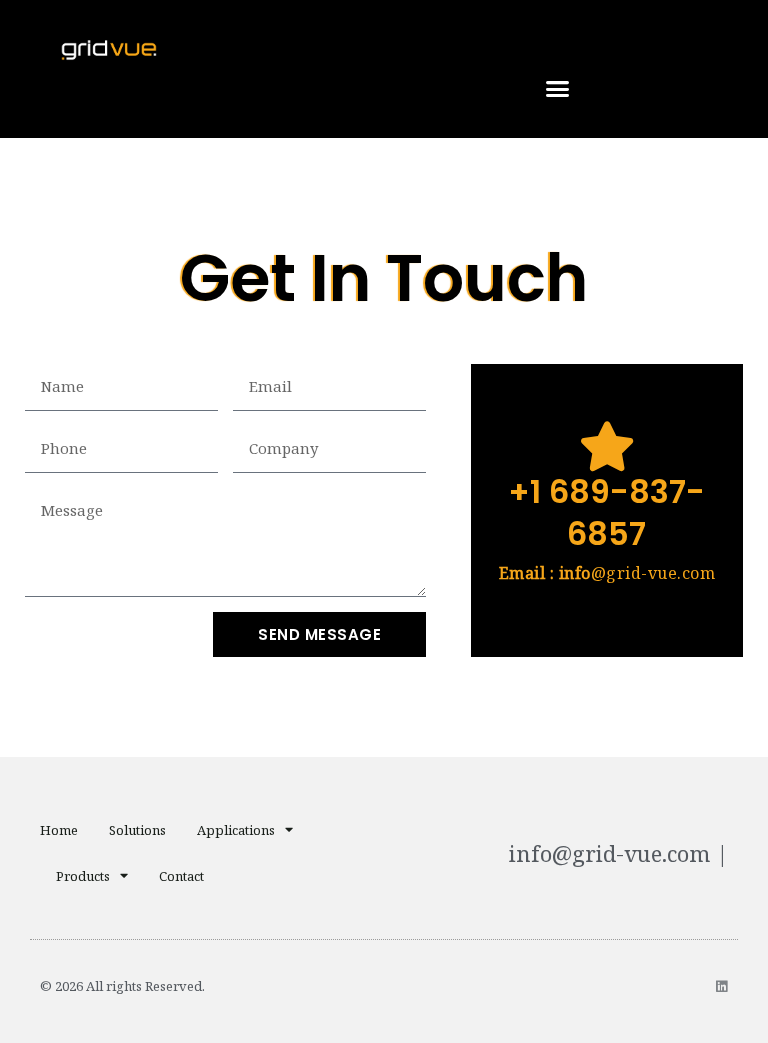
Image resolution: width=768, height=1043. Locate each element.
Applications (236, 830)
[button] (558, 89)
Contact (181, 876)
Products (83, 876)
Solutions (137, 830)
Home (59, 830)
